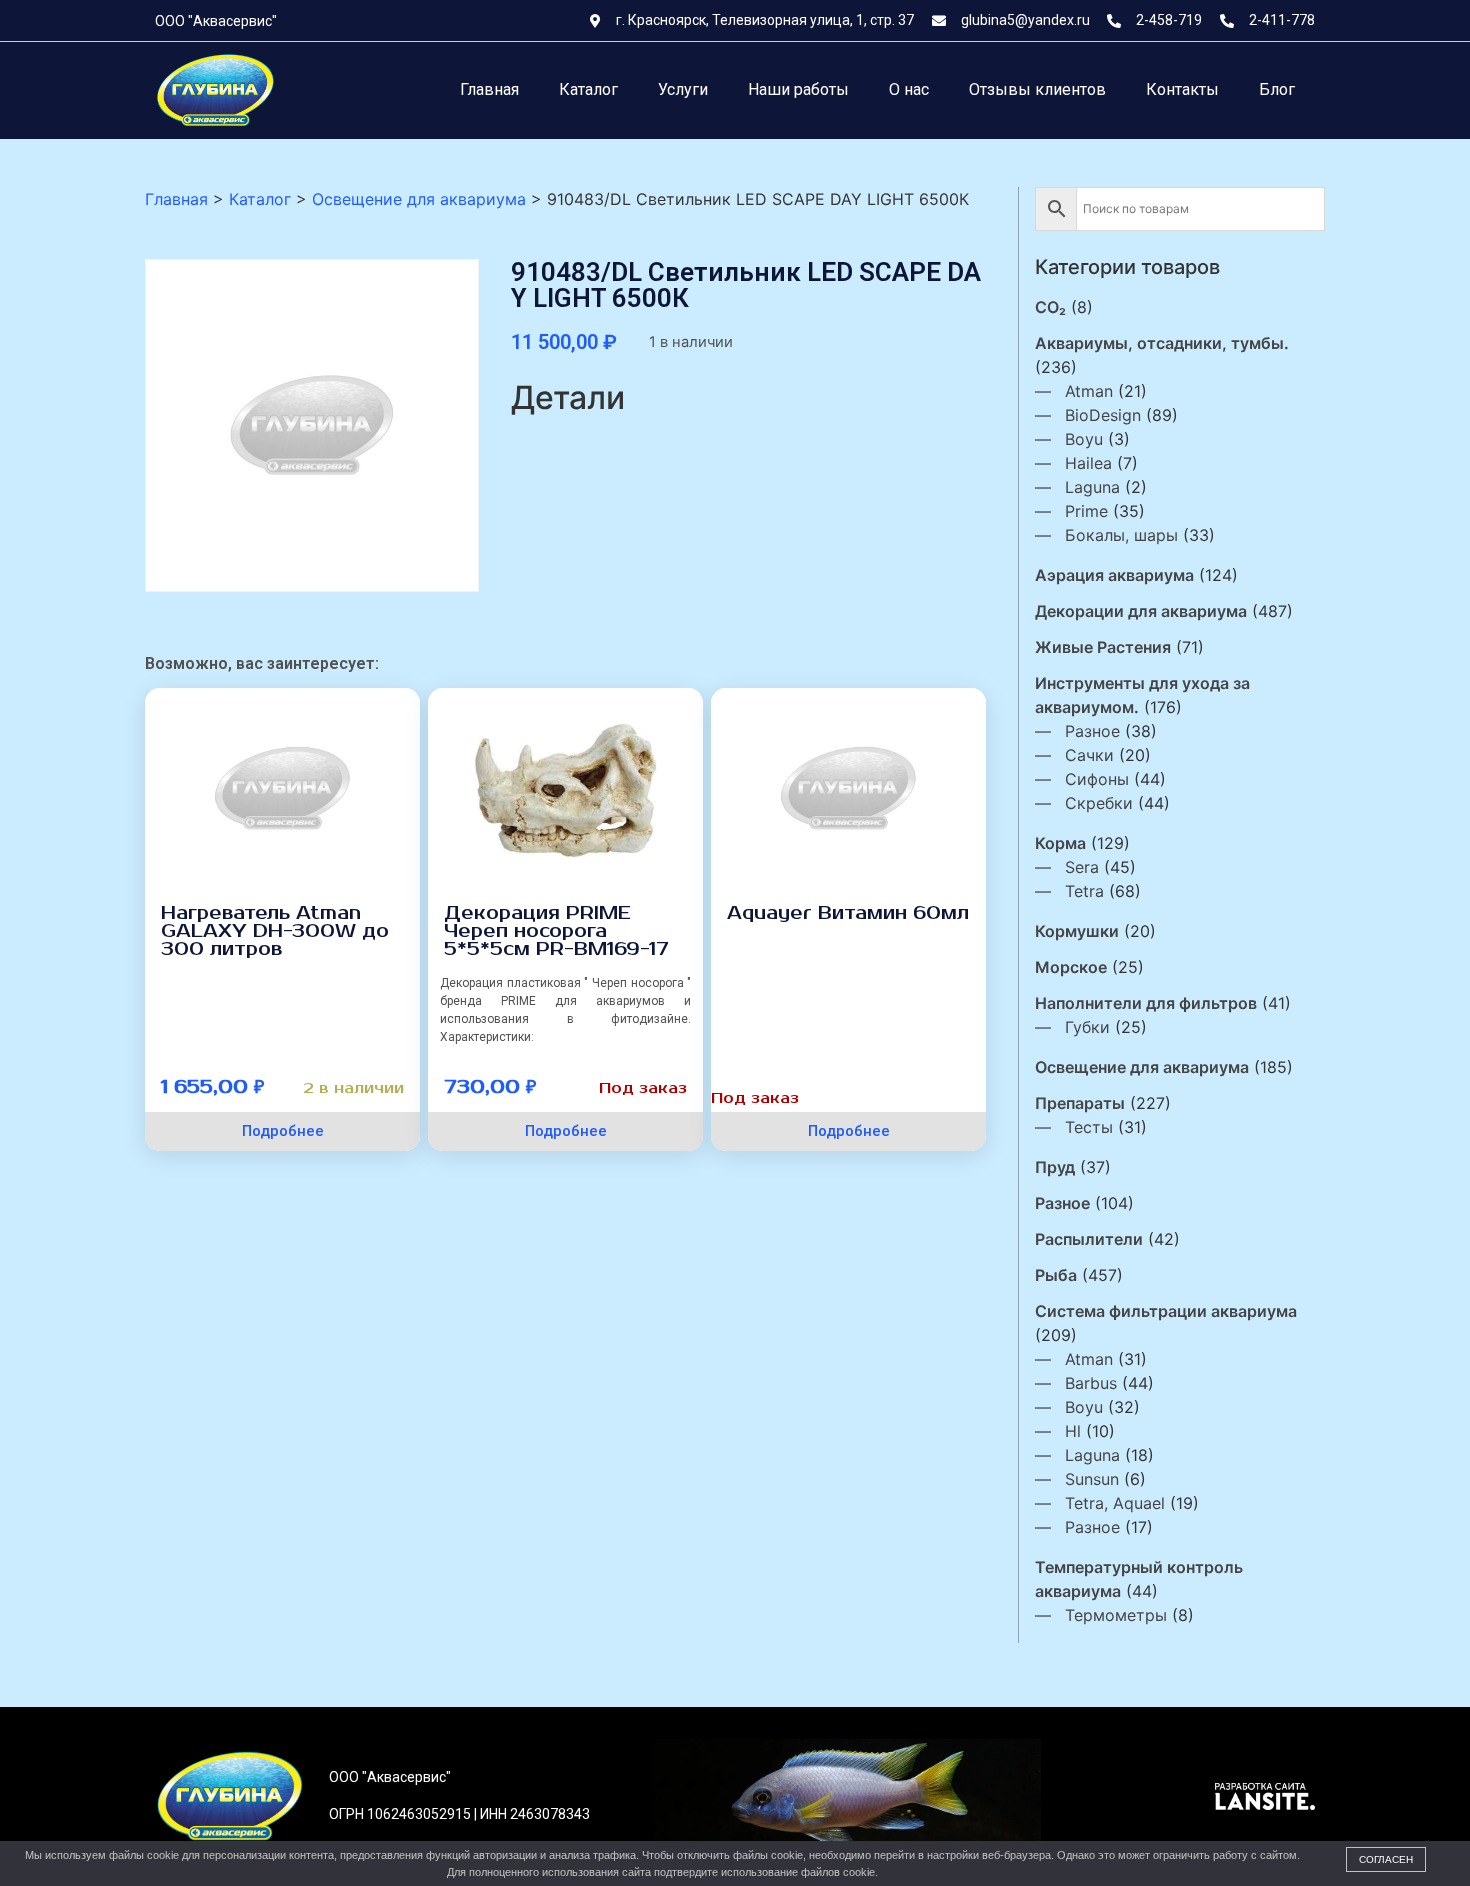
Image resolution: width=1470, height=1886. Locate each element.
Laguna (1092, 487)
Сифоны (1097, 779)
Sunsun (1092, 1479)
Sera (1082, 867)
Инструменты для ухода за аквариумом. (1142, 695)
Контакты (1182, 89)
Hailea (1088, 463)
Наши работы (798, 89)
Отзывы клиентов (1037, 89)
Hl (1073, 1431)
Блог (1277, 89)
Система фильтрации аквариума (1166, 1311)
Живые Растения (1103, 647)
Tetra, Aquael (1115, 1503)
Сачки (1089, 755)
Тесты (1089, 1127)
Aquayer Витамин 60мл (848, 913)
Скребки (1099, 803)
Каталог (588, 89)
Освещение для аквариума (1142, 1067)
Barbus (1091, 1383)
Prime (1086, 511)
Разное (1092, 731)
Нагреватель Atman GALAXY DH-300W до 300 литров (275, 931)
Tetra (1084, 891)
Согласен (1386, 1859)
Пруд (1055, 1167)
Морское (1071, 967)
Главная (489, 89)
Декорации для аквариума (1141, 611)
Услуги (683, 89)
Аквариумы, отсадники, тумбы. (1162, 343)
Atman (1089, 391)
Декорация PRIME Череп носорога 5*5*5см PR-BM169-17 (556, 931)
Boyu (1084, 439)
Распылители (1089, 1239)
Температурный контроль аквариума (1139, 1579)
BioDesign (1103, 415)
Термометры (1116, 1615)
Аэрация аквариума (1114, 575)
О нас (909, 89)
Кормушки (1077, 931)
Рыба (1056, 1275)
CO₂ (1050, 307)
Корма (1060, 843)
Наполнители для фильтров (1146, 1003)
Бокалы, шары (1121, 535)
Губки (1087, 1027)
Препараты (1080, 1103)
